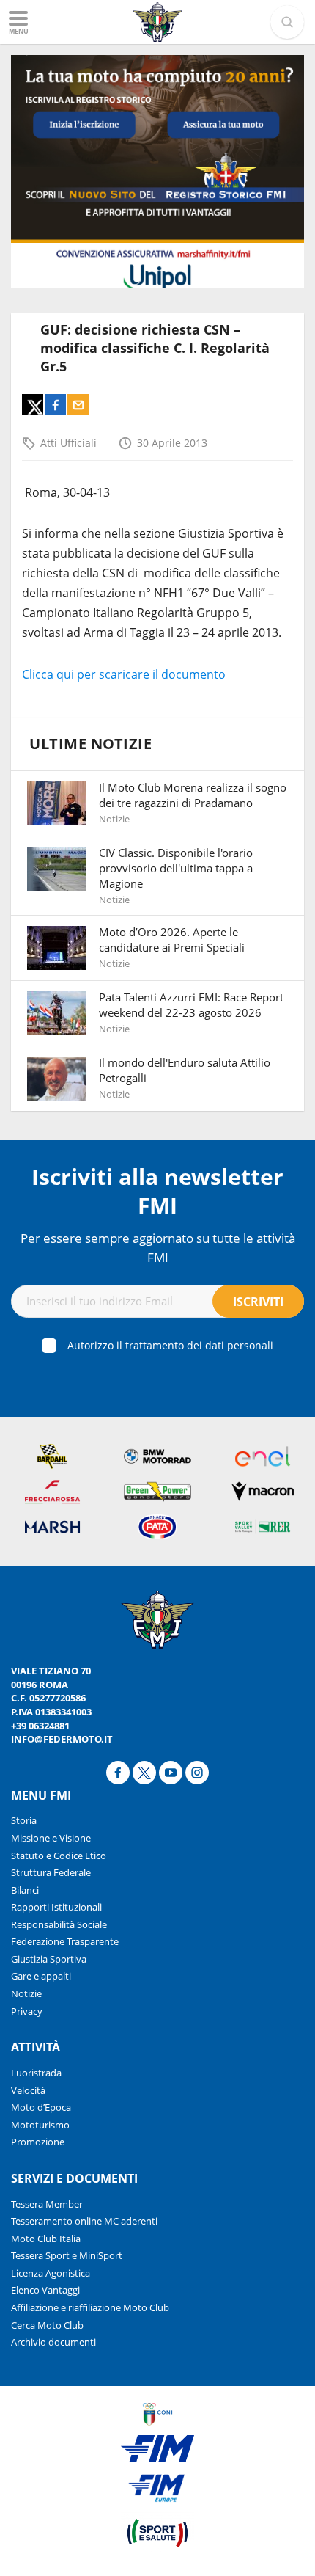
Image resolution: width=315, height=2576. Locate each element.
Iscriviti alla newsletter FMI (157, 1191)
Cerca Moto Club (47, 2325)
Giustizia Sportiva (49, 1959)
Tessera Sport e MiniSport (67, 2255)
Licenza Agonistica (51, 2273)
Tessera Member (47, 2204)
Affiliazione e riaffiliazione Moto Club (90, 2307)
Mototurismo (40, 2125)
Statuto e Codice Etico (59, 1856)
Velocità (28, 2090)
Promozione (38, 2142)
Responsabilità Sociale (59, 1924)
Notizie (26, 1993)
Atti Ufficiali (68, 443)
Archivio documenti (53, 2342)
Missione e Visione (51, 1838)
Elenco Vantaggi (45, 2290)
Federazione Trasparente (65, 1941)
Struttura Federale (51, 1872)
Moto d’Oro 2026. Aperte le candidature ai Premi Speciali (172, 939)
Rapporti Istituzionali (56, 1907)
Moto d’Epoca (41, 2107)
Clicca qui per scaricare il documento (124, 674)
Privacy (27, 2011)
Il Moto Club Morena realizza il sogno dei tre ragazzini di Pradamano (193, 795)
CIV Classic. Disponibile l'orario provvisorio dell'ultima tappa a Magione (176, 868)
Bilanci (25, 1890)
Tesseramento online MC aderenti (84, 2221)
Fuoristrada (36, 2073)
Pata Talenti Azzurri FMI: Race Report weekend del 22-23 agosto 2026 (191, 1005)
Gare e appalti (41, 1976)
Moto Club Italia (46, 2239)
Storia (24, 1820)
